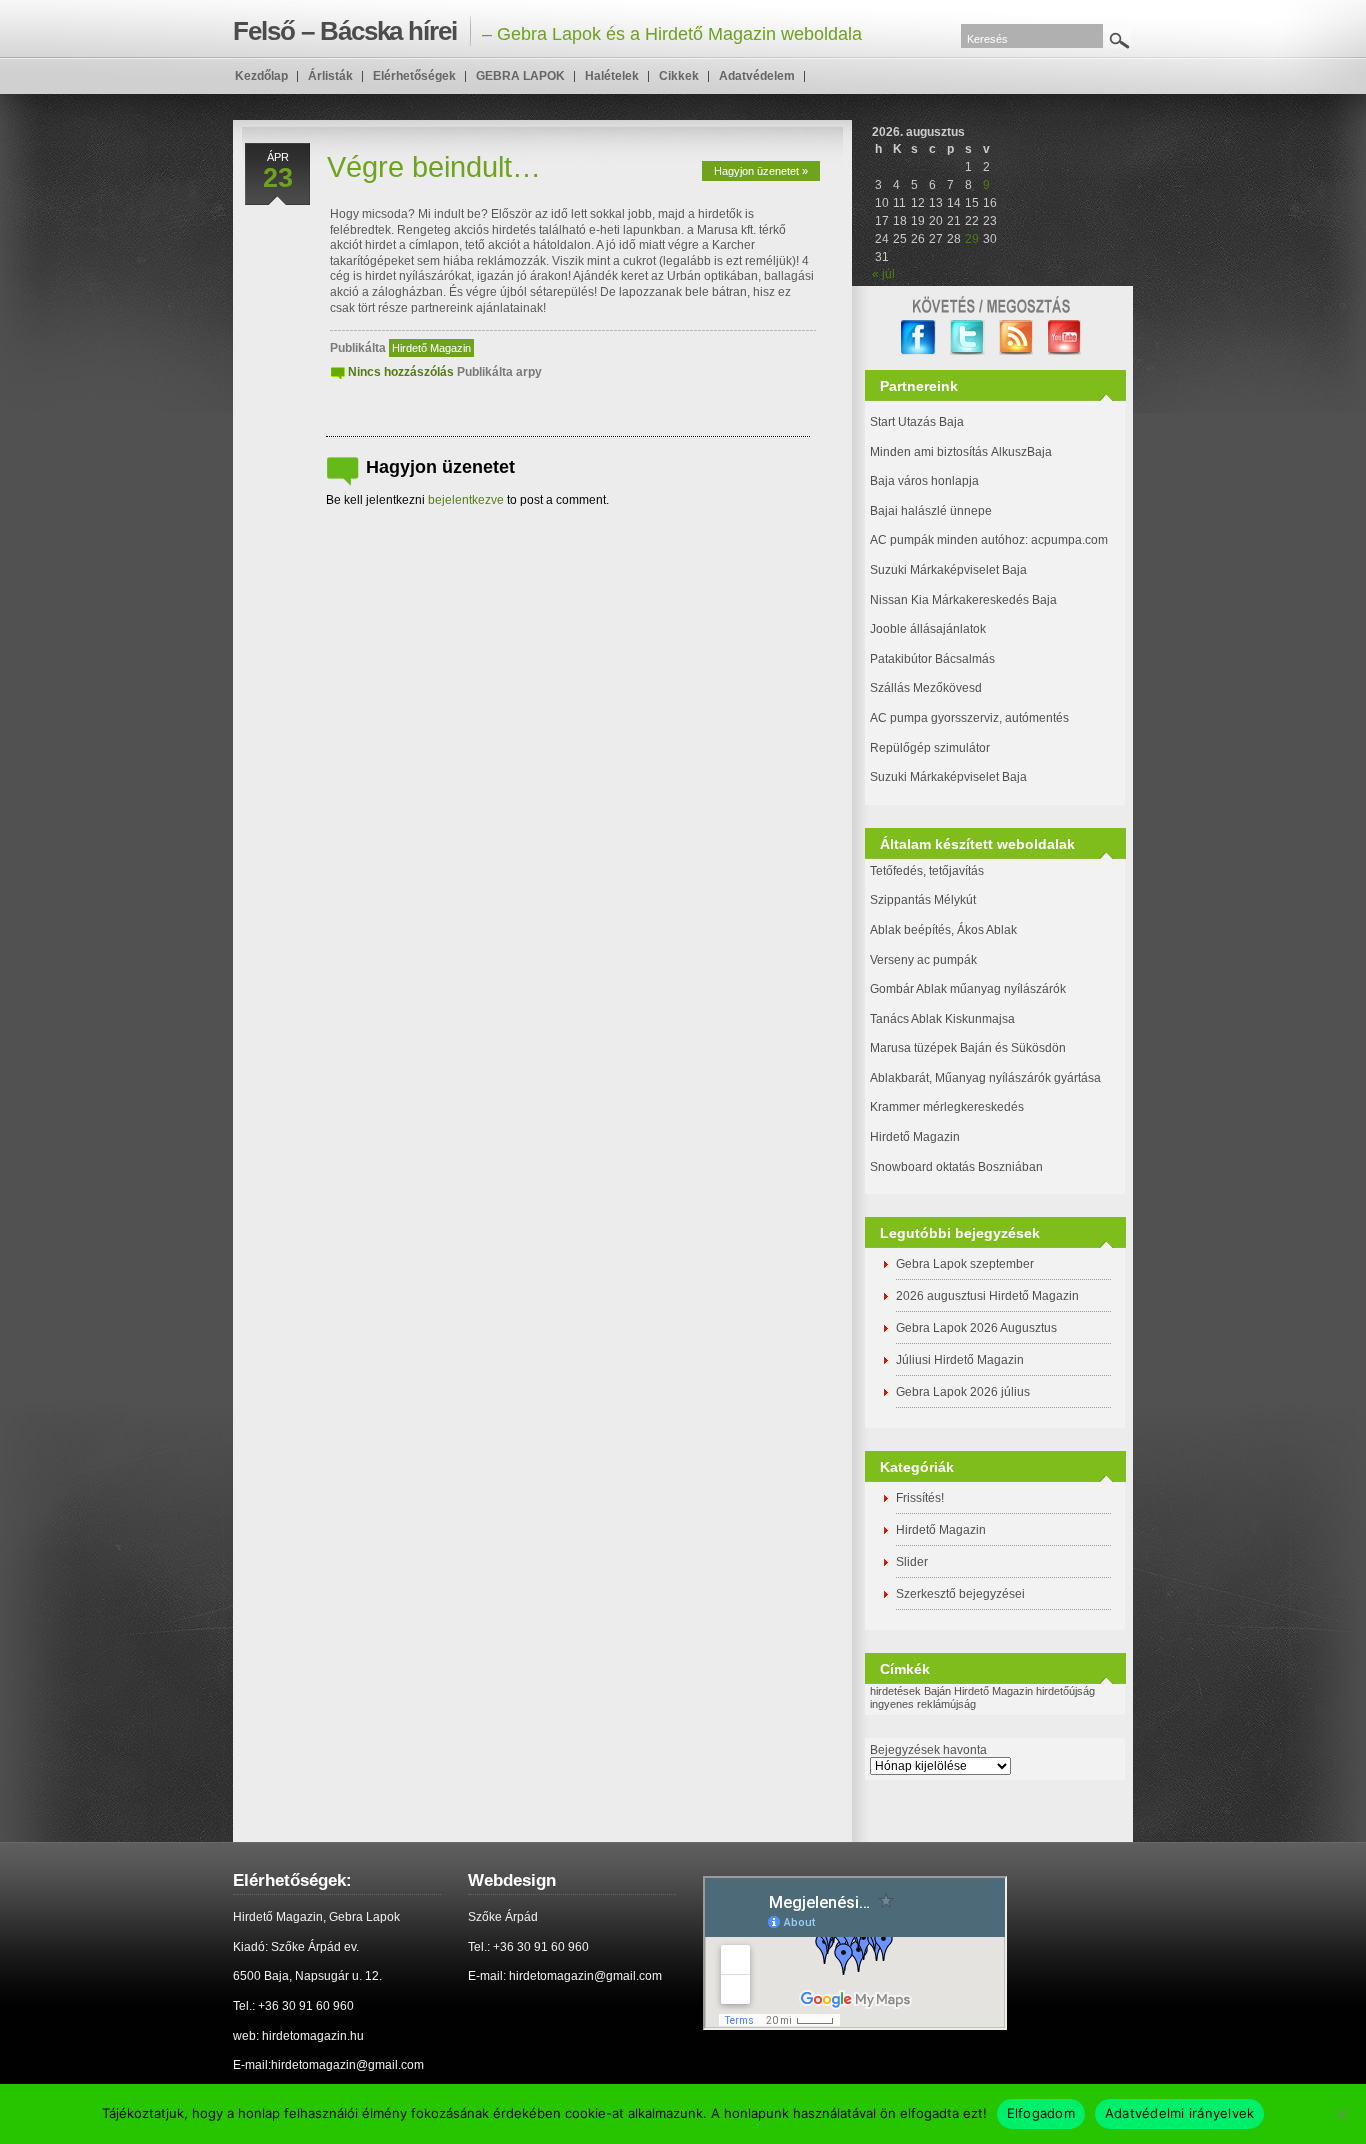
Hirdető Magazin (431, 348)
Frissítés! (920, 1498)
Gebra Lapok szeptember (965, 1264)
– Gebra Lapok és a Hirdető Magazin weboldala (547, 31)
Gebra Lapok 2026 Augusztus (976, 1328)
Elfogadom (1041, 2113)
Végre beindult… (434, 167)
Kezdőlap (261, 76)
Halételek (612, 76)
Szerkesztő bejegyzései (960, 1594)
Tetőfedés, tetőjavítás (927, 871)
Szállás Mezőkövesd (926, 688)
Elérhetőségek (414, 76)
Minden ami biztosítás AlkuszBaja (961, 452)
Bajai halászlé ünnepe (931, 511)
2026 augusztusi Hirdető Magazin (987, 1296)
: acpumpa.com (1066, 540)
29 (972, 239)
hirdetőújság (1065, 1691)
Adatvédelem (757, 76)
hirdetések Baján (910, 1691)
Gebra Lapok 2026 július (963, 1392)
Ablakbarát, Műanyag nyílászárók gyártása (985, 1078)
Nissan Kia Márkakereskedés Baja (963, 600)
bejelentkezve (466, 500)
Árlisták (330, 76)
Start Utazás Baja (917, 422)
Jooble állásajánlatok (928, 629)
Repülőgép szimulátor (930, 748)
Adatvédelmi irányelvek (1180, 2113)
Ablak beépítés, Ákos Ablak (943, 930)
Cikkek (679, 76)
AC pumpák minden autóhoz (947, 540)
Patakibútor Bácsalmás (932, 659)
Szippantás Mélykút (923, 900)
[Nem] (1341, 2114)
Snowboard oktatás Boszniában (956, 1167)
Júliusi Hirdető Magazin (960, 1360)
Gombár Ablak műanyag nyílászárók (968, 989)
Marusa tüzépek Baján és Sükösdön (968, 1048)
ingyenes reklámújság (923, 1704)
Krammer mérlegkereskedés (947, 1107)
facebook (918, 337)
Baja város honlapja (924, 481)
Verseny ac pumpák (925, 960)
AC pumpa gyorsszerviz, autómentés (969, 718)
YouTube (1065, 337)
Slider (912, 1562)
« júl (883, 274)
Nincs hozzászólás (401, 372)
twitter (967, 337)
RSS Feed (1016, 337)
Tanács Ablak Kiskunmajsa (942, 1019)
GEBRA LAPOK (520, 76)
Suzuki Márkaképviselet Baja (948, 570)
